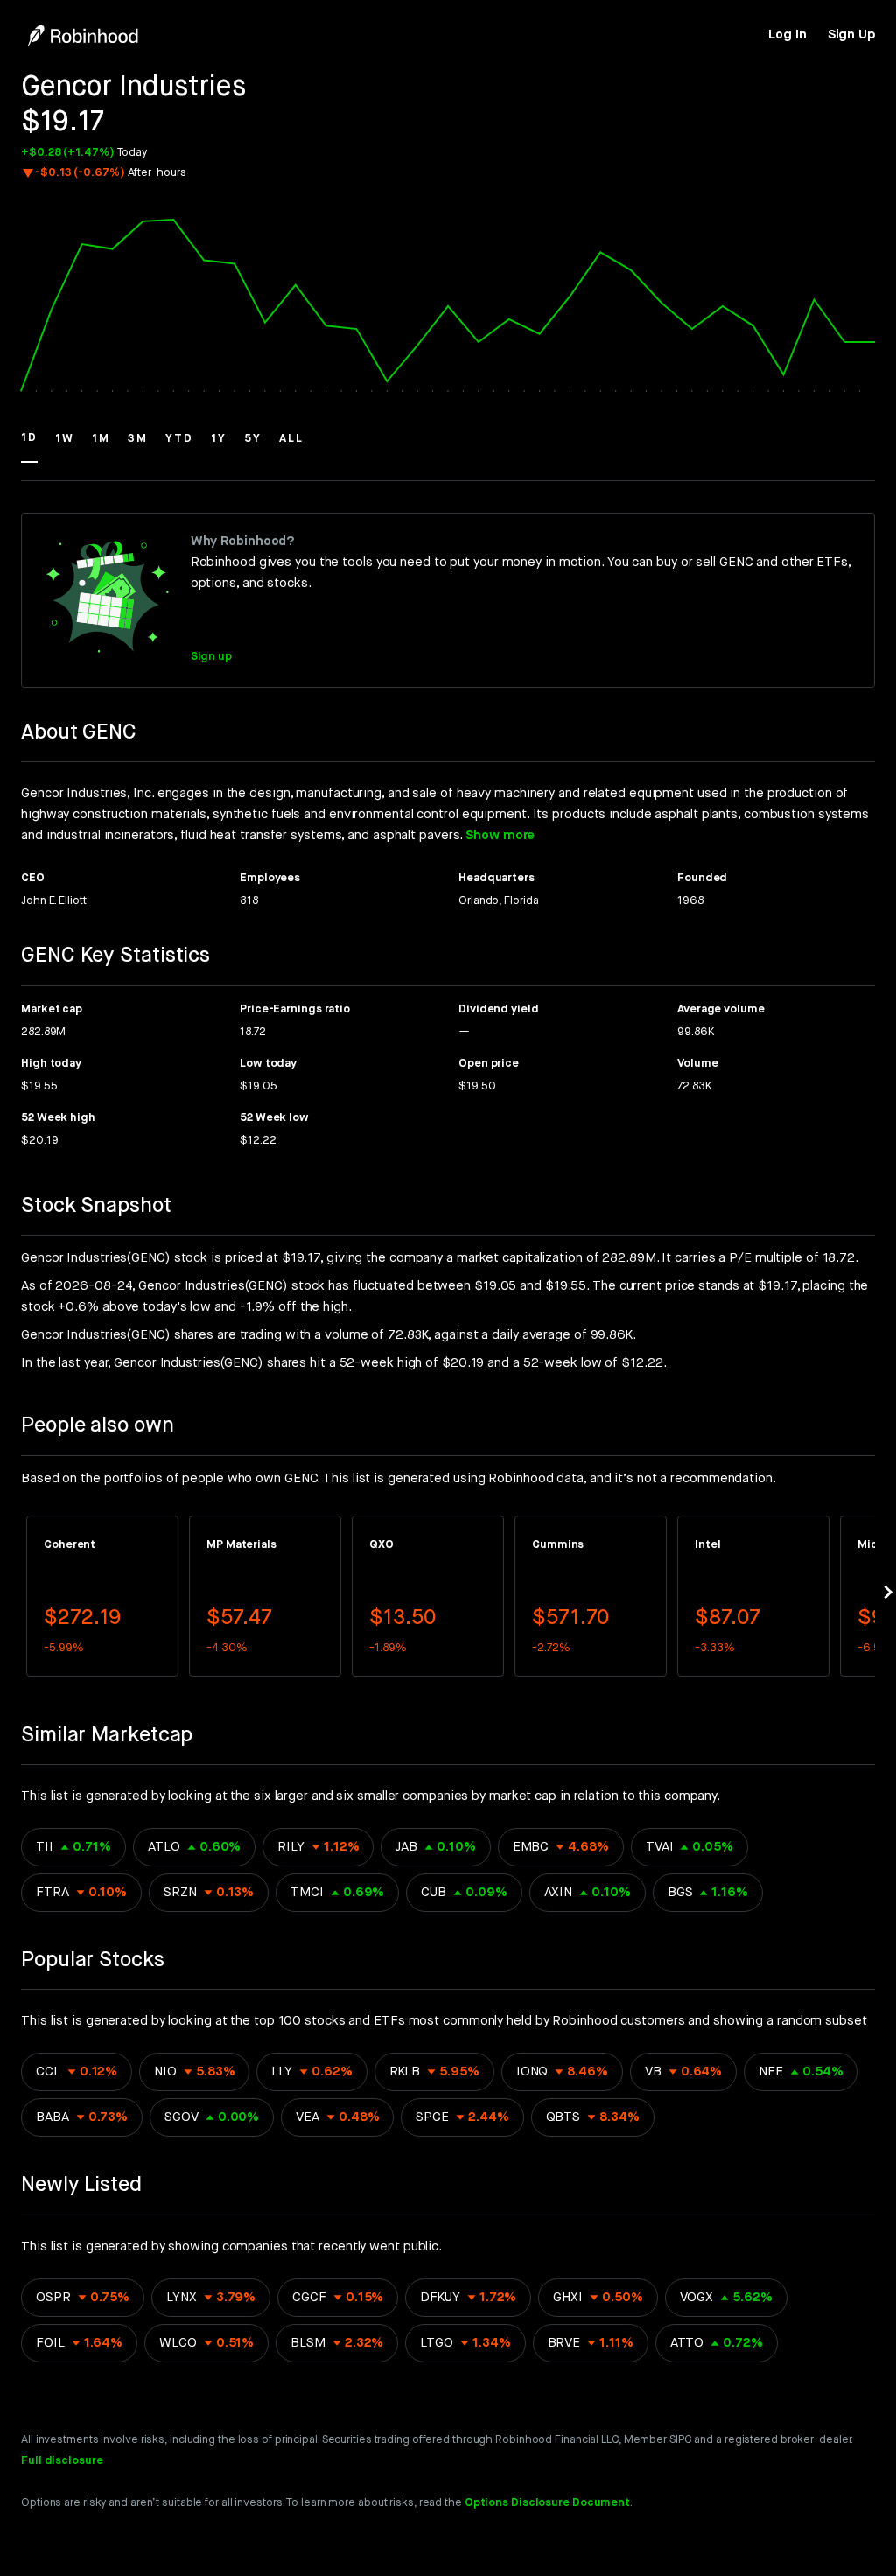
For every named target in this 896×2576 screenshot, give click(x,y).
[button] (29, 446)
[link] (787, 35)
